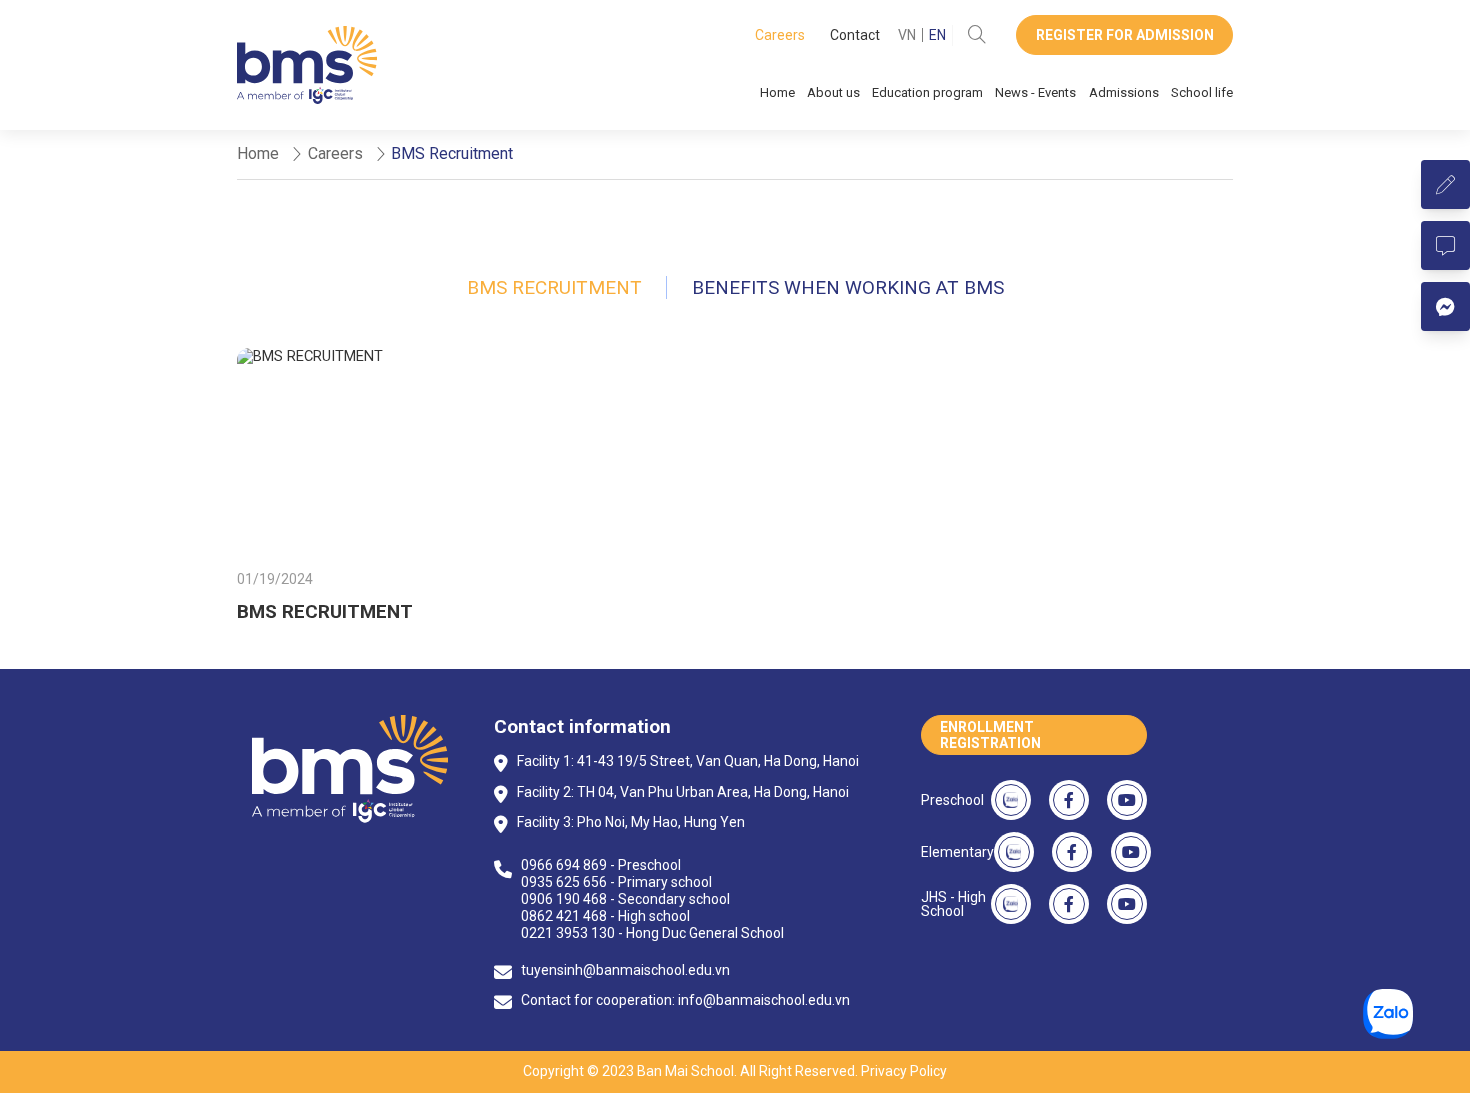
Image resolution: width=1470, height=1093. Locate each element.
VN (907, 35)
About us (833, 92)
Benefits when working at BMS (848, 287)
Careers (780, 35)
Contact (855, 35)
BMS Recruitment (554, 287)
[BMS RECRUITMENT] (393, 452)
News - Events (1035, 92)
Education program (927, 92)
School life (1202, 92)
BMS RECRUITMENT (325, 611)
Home (777, 92)
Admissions (1124, 92)
